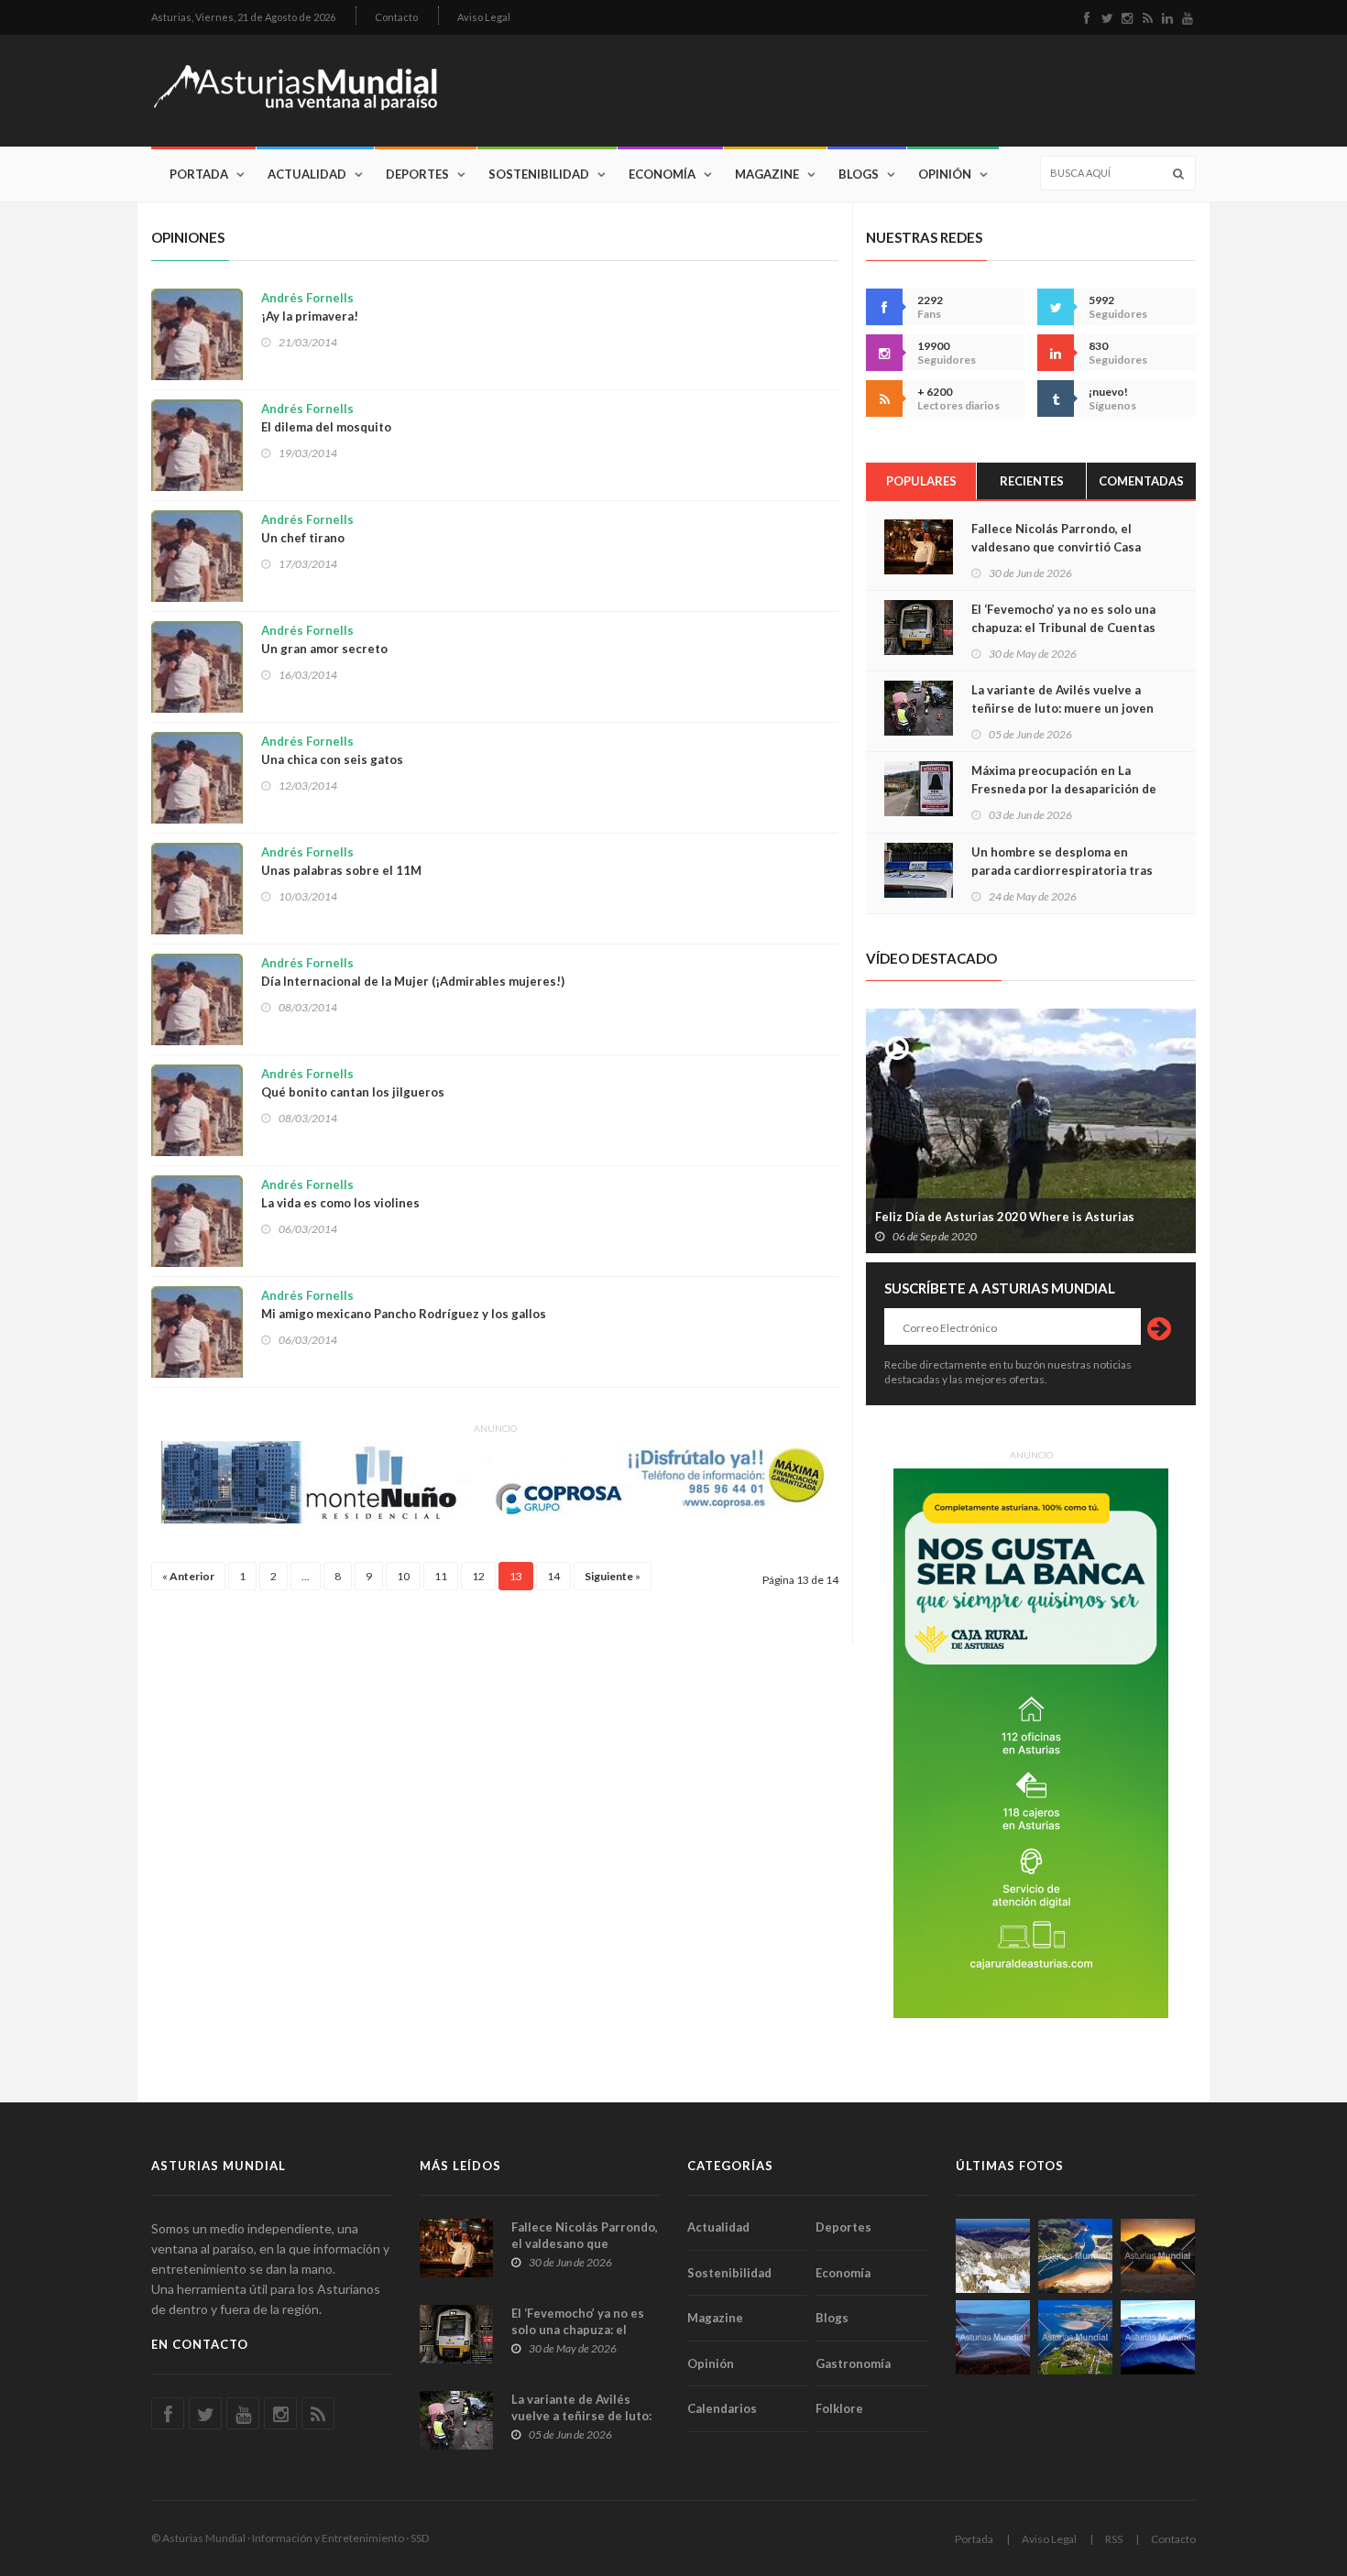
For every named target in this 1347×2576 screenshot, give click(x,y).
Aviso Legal (484, 17)
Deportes (417, 174)
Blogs (859, 174)
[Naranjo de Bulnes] (993, 2256)
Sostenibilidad (539, 174)
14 (553, 1576)
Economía (662, 174)
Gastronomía (853, 2363)
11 (441, 1576)
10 (403, 1576)
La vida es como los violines (340, 1194)
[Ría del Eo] (1075, 2337)
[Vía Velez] (993, 2337)
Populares (921, 481)
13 (516, 1576)
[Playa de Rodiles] (1075, 2256)
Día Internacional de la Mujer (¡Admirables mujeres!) (413, 972)
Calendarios (722, 2408)
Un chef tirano (307, 529)
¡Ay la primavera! (310, 307)
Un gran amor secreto (324, 639)
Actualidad (307, 174)
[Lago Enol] (1158, 2256)
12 (478, 1576)
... (306, 1576)
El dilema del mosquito (326, 418)
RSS (1114, 2539)
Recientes (1032, 481)
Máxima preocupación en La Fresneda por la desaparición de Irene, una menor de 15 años (1064, 789)
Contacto (396, 17)
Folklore (839, 2408)
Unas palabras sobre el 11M (341, 861)
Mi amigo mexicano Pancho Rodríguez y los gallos (404, 1304)
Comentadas (1141, 481)
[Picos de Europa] (1158, 2337)
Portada (199, 174)
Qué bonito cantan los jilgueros (353, 1083)
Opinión (945, 174)
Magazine (767, 174)
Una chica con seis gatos (332, 750)
